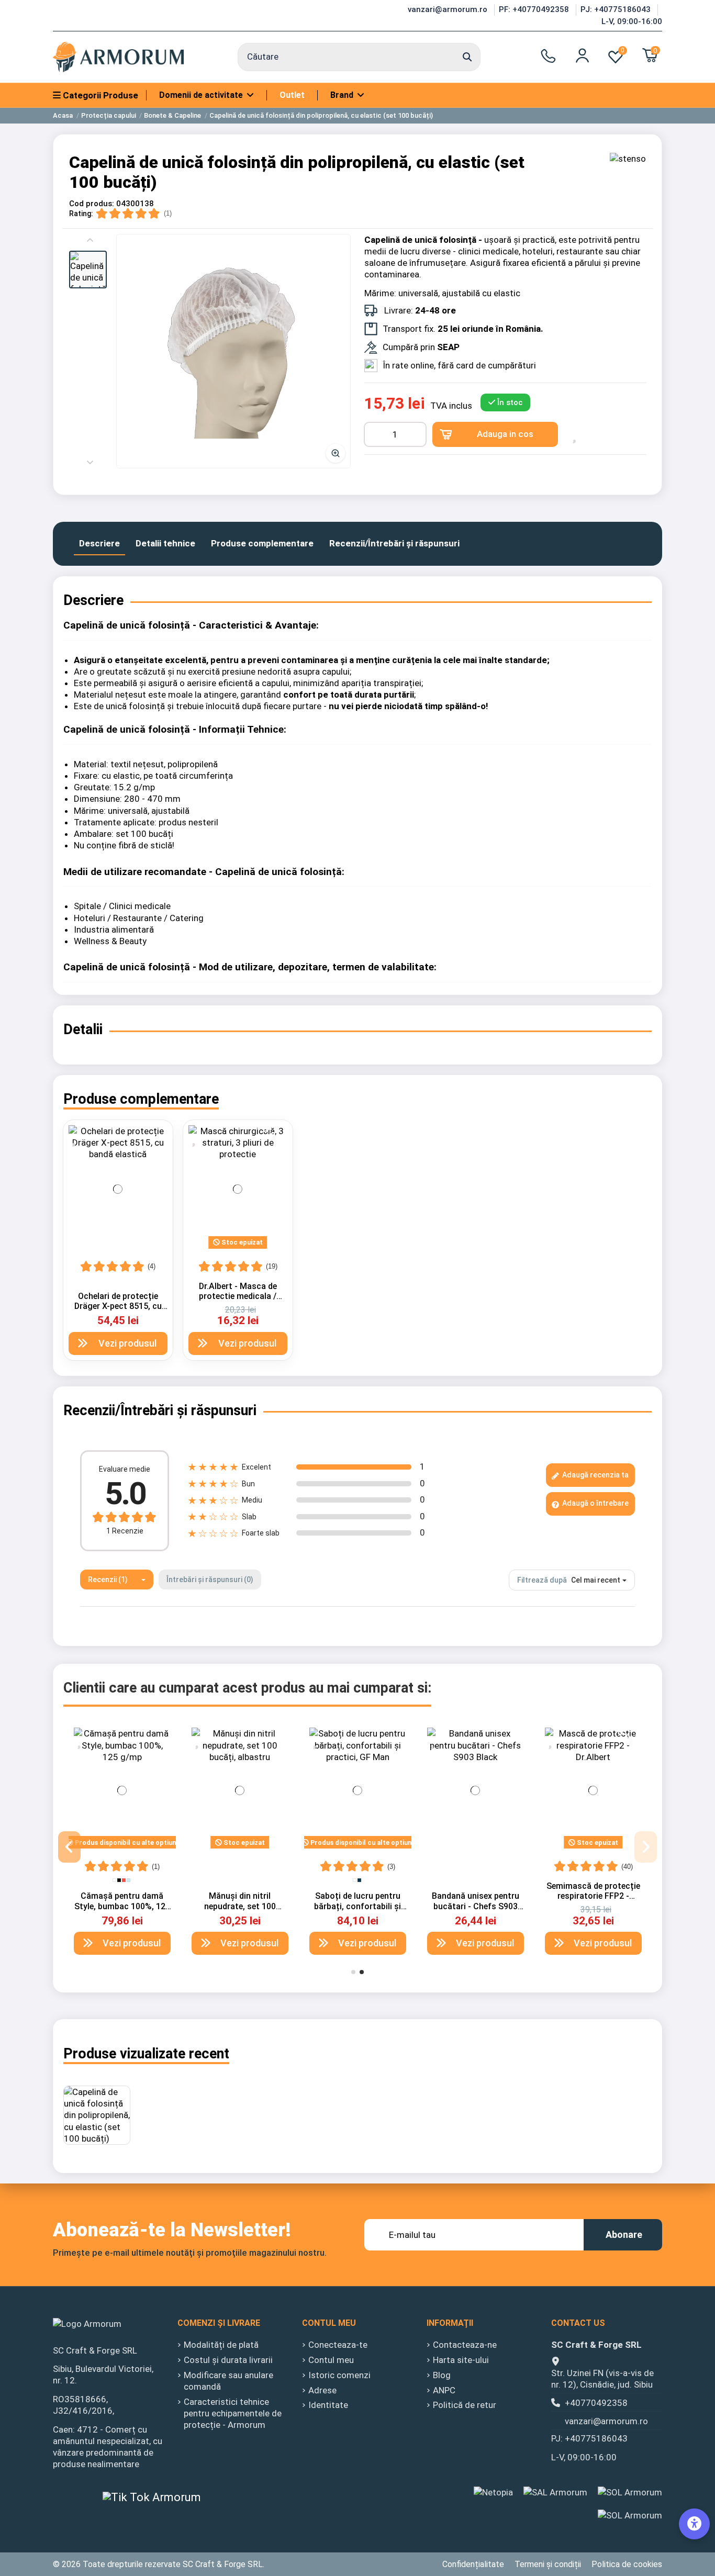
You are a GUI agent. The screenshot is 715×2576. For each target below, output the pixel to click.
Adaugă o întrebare (595, 1503)
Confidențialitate (473, 2564)
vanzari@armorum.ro (449, 9)
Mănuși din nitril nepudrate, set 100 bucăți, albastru (240, 1906)
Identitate (328, 2405)
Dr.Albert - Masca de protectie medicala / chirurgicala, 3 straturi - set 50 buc (238, 1301)
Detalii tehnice (165, 543)
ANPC (444, 2390)
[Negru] (119, 1880)
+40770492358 (596, 2403)
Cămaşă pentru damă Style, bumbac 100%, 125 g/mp (122, 1906)
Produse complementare (262, 543)
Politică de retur (465, 2405)
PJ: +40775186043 (617, 9)
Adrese (322, 2390)
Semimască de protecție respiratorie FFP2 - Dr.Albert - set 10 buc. (593, 1896)
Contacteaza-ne (465, 2345)
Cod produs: (92, 204)
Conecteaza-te (338, 2345)
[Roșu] (124, 1880)
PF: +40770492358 (535, 9)
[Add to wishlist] (576, 434)
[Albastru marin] (359, 1880)
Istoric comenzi (339, 2375)
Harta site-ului (461, 2360)
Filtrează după (542, 1580)
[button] (88, 270)
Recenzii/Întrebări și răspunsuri (394, 543)
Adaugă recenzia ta (595, 1475)
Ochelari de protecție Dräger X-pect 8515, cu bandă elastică (118, 1306)
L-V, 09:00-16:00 (632, 21)
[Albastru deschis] (129, 1880)
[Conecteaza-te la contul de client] (582, 55)
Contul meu (331, 2360)
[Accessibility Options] (694, 2524)
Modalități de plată (221, 2345)
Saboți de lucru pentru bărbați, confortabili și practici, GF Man (357, 1906)
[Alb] (114, 1880)
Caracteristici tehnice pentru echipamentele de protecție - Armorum (233, 2413)
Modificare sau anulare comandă (228, 2381)
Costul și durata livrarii (228, 2360)
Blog (442, 2375)
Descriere (99, 543)
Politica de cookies (627, 2564)
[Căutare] (467, 57)
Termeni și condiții (548, 2564)
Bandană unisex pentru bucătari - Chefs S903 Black (476, 1906)
